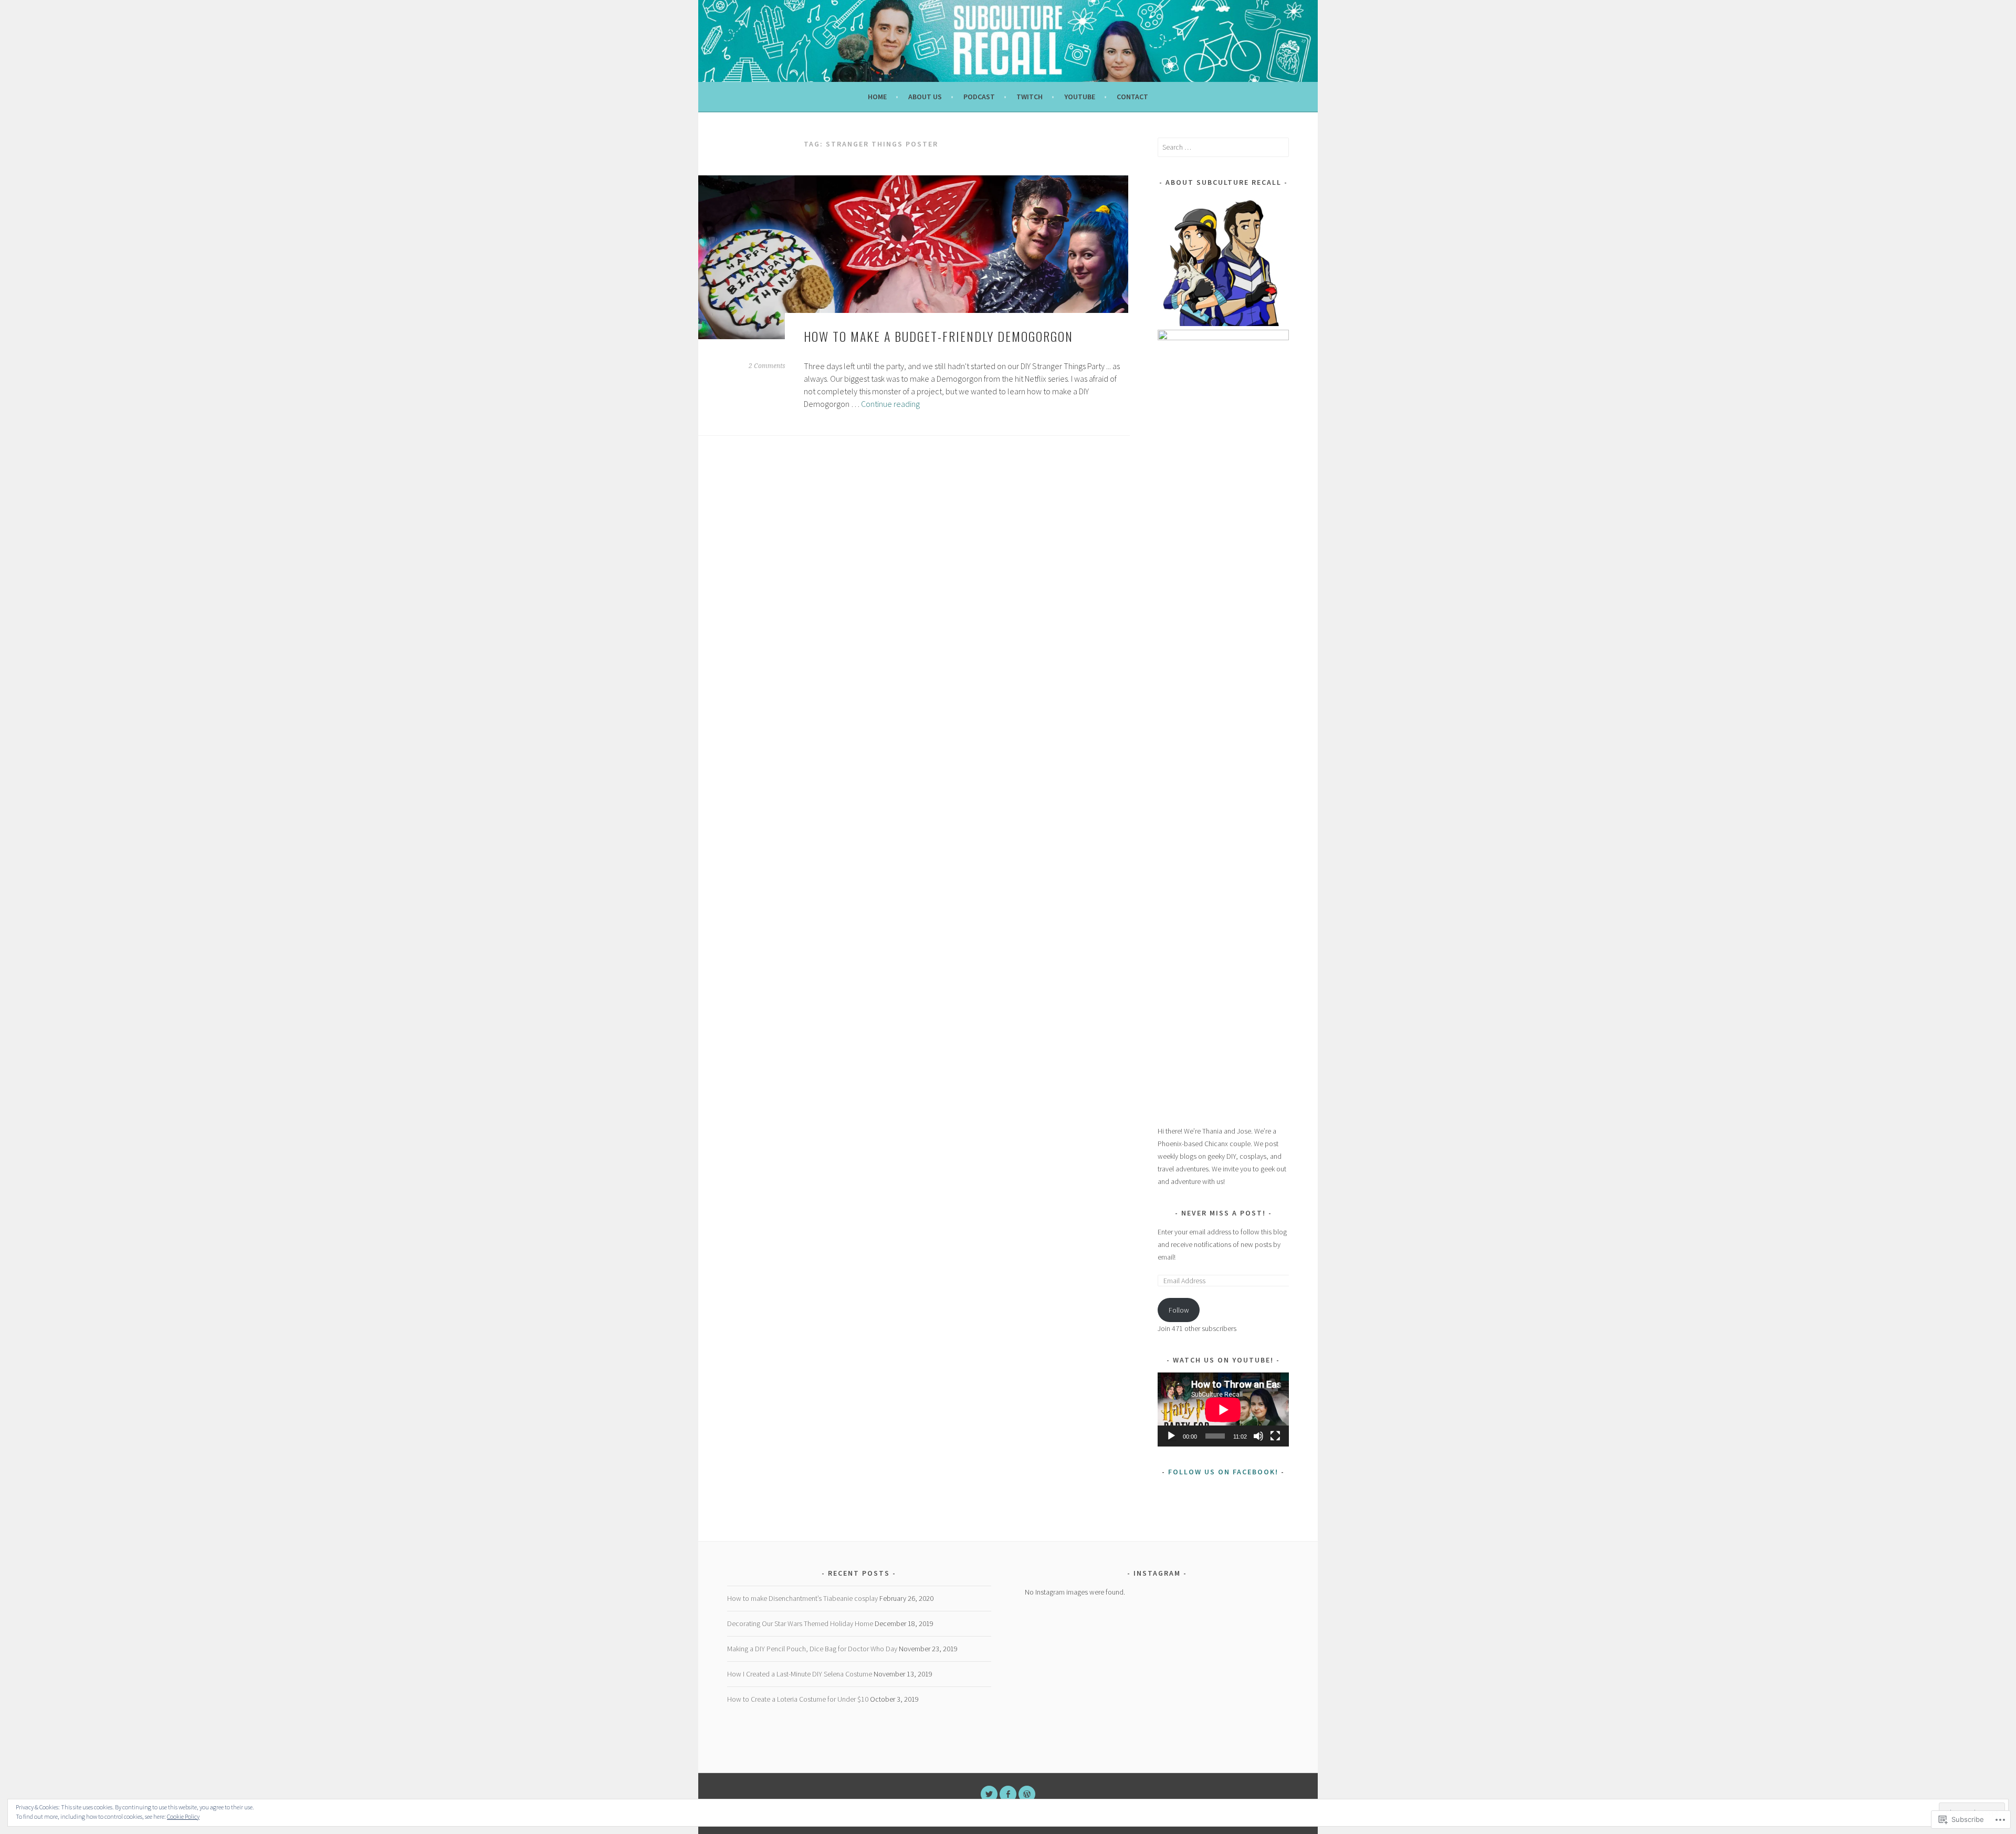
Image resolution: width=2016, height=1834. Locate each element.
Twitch (1030, 97)
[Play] (1171, 1436)
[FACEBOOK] (1008, 1794)
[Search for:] (1223, 147)
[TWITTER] (989, 1794)
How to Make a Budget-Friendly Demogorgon (938, 336)
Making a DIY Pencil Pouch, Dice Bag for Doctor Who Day (812, 1649)
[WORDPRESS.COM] (1027, 1794)
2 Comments (767, 366)
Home (877, 97)
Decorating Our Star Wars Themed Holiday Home (800, 1623)
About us (925, 97)
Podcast (979, 97)
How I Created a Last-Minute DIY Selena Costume (800, 1674)
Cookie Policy (183, 1816)
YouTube (1080, 97)
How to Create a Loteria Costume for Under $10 (798, 1699)
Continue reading (890, 404)
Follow (1179, 1310)
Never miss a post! (1224, 1213)
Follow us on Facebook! (1223, 1472)
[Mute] (1258, 1436)
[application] (1223, 1409)
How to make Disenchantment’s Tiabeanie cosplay (802, 1598)
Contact (1132, 97)
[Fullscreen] (1275, 1436)
